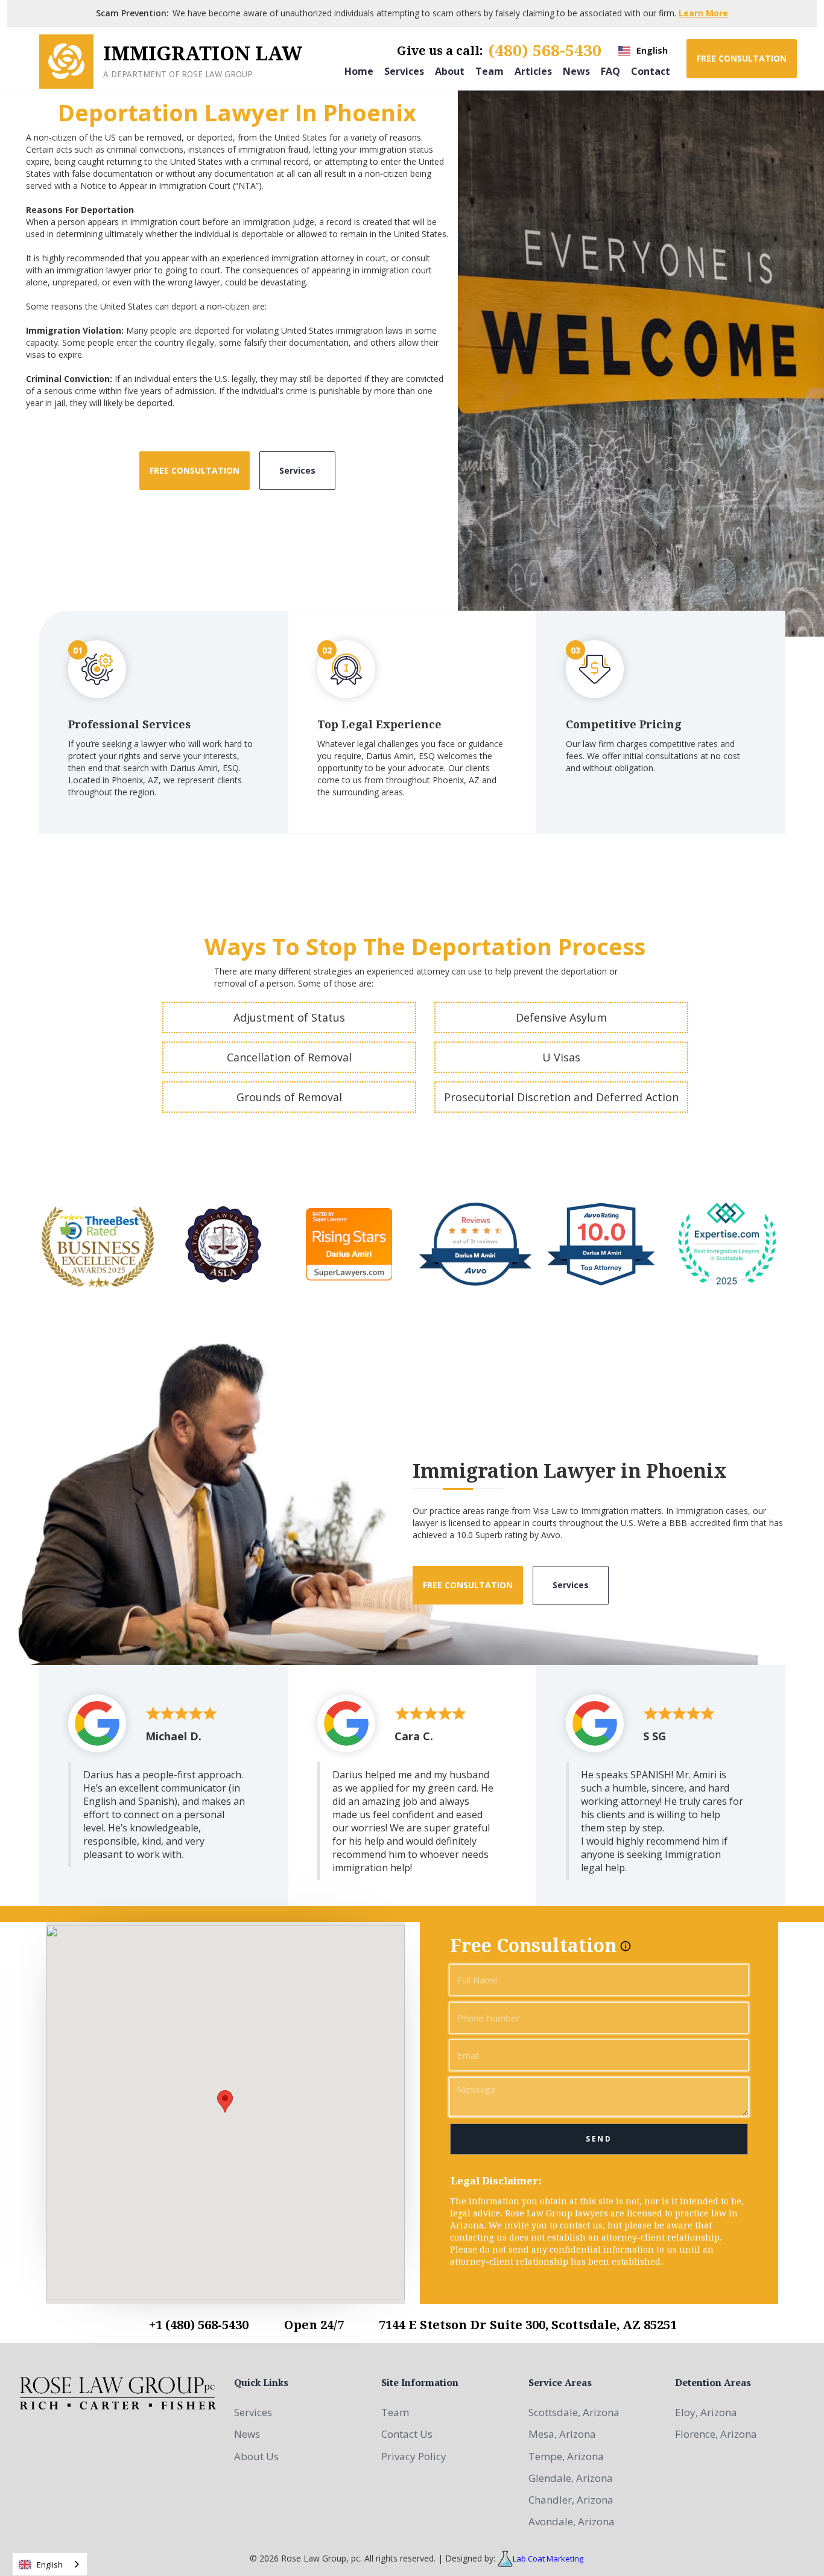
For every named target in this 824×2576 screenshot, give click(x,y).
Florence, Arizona (716, 2434)
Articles (533, 71)
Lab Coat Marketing (548, 2559)
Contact (651, 71)
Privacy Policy (414, 2456)
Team (490, 71)
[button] (643, 51)
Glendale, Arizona (571, 2478)
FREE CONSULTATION (742, 58)
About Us (256, 2456)
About (450, 71)
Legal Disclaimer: (496, 2181)
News (576, 71)
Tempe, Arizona (566, 2456)
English (50, 2565)
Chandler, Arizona (571, 2500)
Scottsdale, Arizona (574, 2412)
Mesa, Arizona (562, 2434)
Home (359, 71)
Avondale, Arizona (572, 2521)
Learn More (703, 13)
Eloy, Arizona (706, 2412)
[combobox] (50, 2564)
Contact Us (407, 2434)
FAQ (610, 71)
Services (404, 71)
